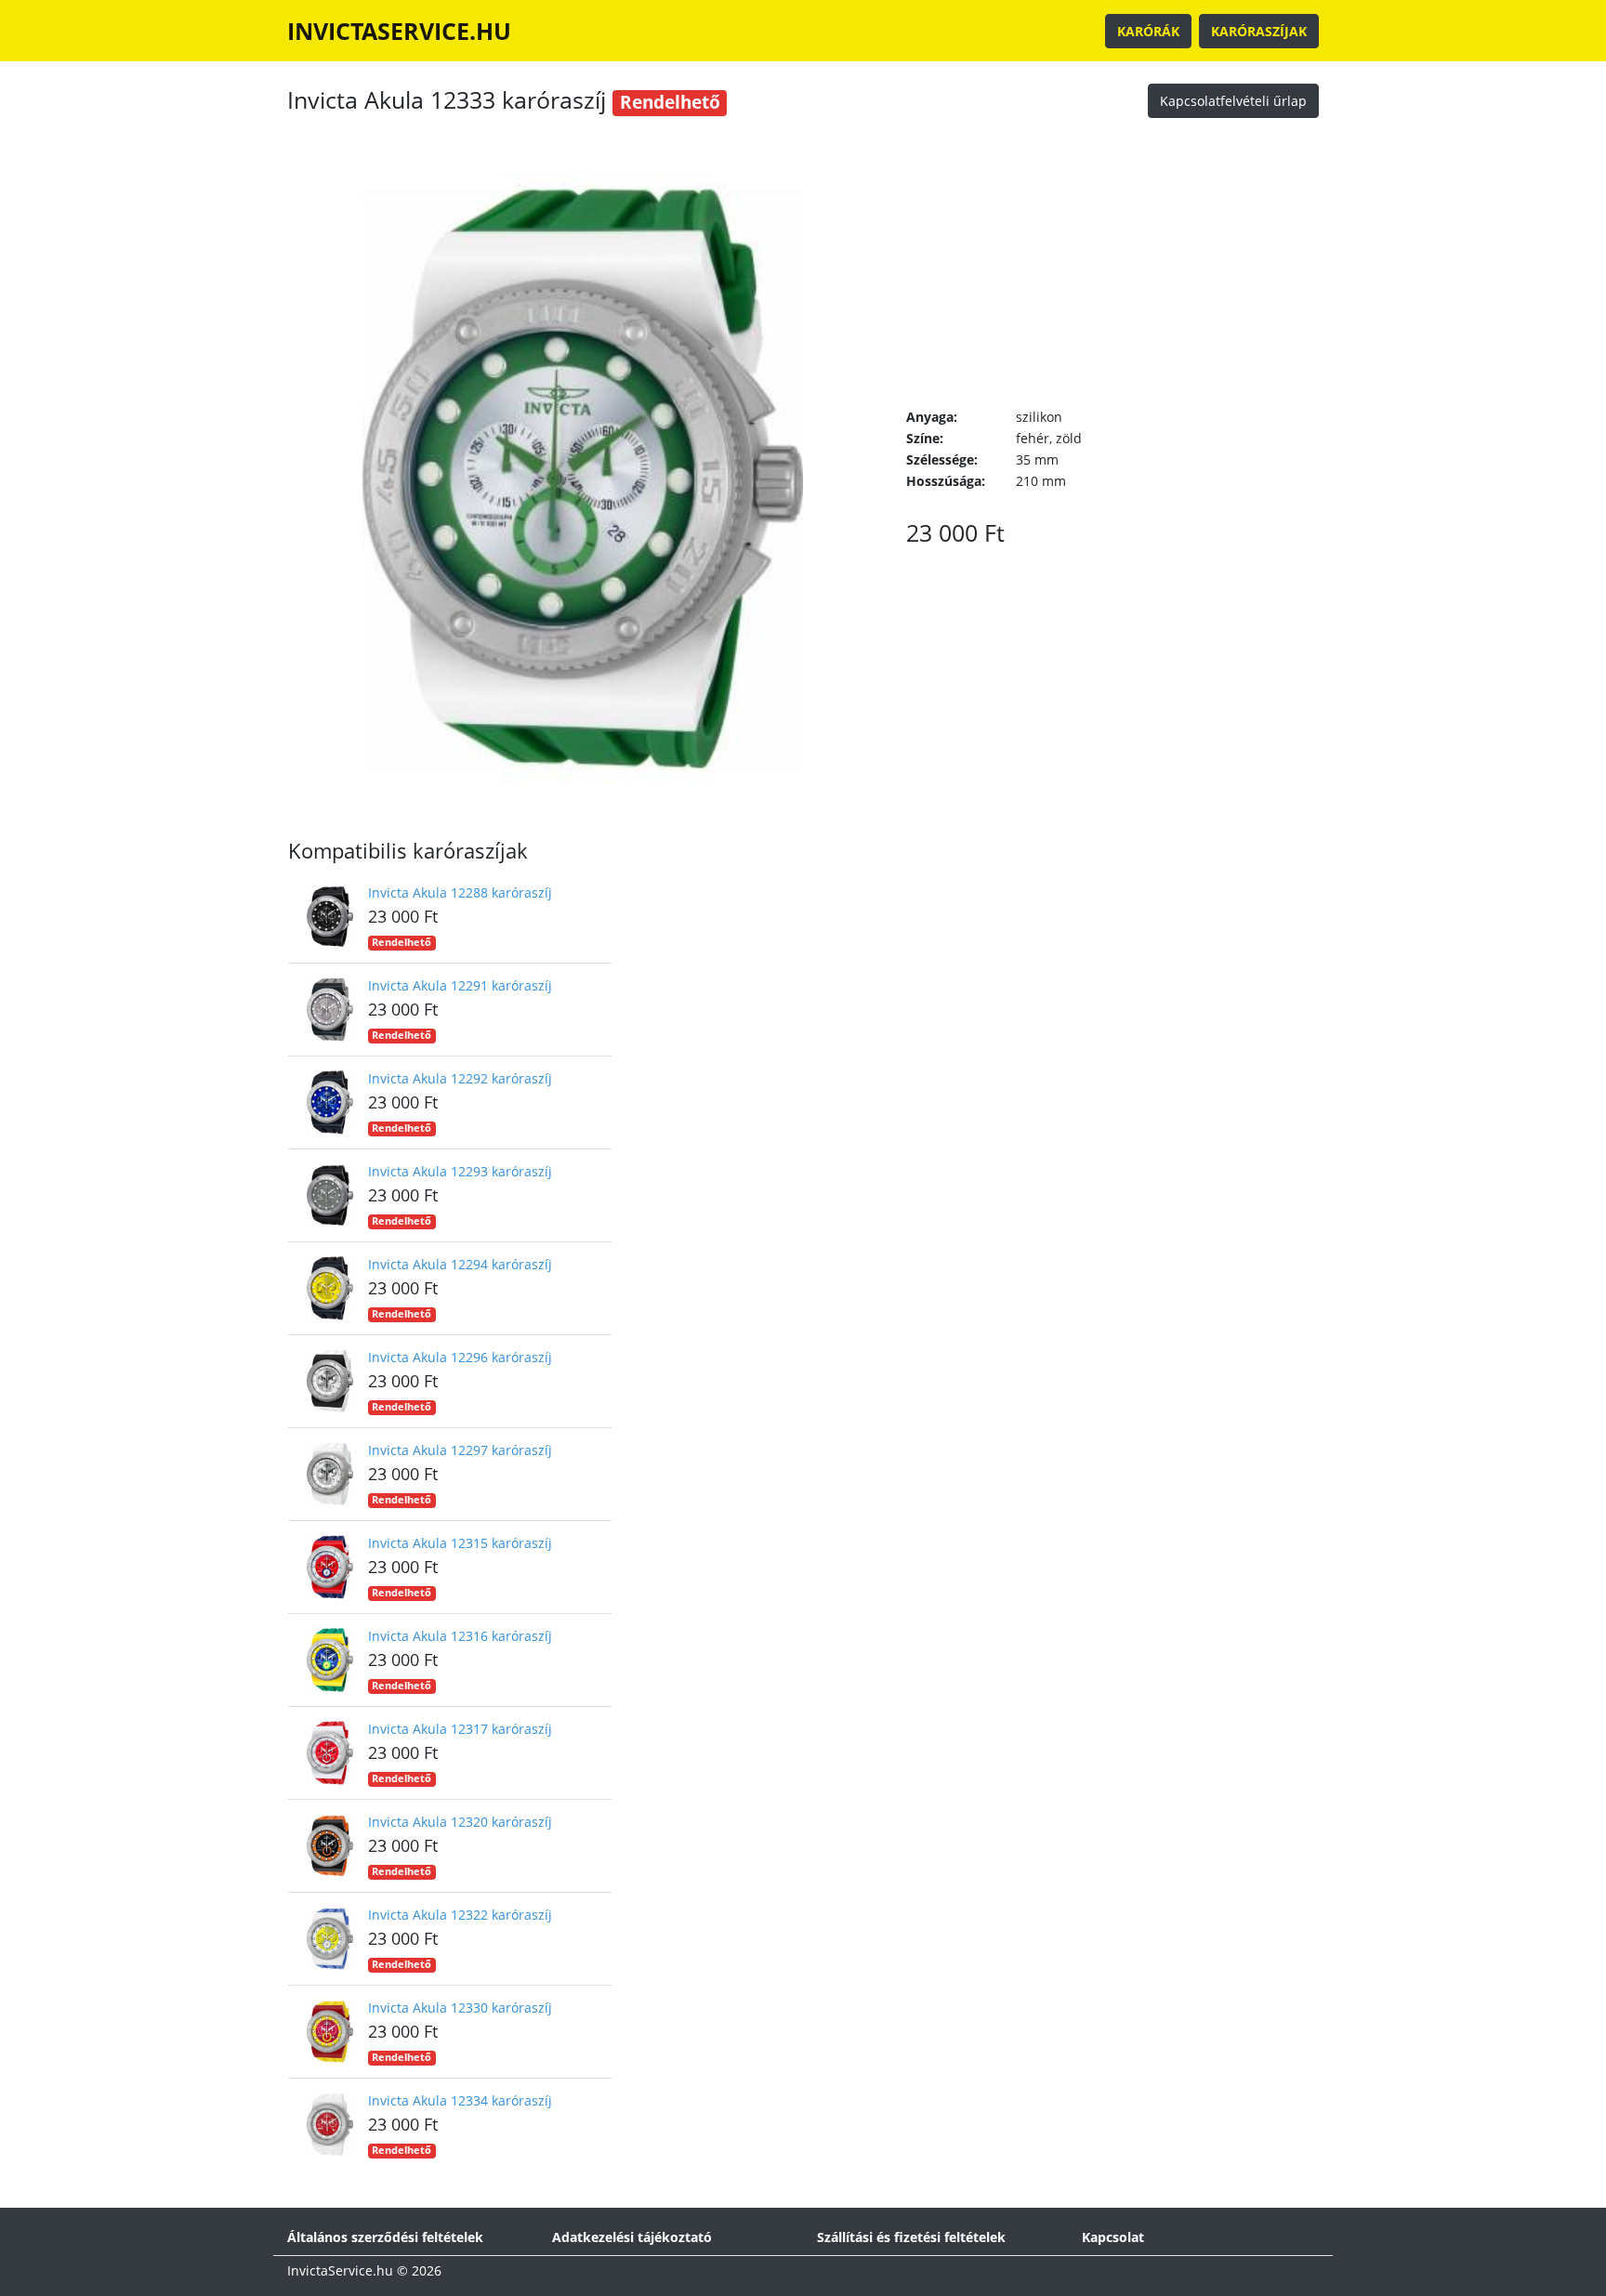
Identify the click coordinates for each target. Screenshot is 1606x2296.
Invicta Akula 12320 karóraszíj (460, 1822)
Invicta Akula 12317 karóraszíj (460, 1729)
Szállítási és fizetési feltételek (911, 2237)
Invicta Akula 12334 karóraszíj (460, 2100)
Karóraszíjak (1259, 31)
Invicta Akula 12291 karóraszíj (460, 985)
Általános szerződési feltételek (385, 2237)
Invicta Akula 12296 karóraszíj (460, 1357)
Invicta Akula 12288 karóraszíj (460, 892)
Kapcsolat (1113, 2237)
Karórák (1148, 31)
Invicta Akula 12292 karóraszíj (460, 1078)
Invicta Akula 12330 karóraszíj (460, 2007)
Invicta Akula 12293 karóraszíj (460, 1171)
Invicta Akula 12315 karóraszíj (460, 1543)
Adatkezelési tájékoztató (632, 2237)
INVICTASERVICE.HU (399, 31)
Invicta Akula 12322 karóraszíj (460, 1915)
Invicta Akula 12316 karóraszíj (460, 1636)
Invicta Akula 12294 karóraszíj (460, 1264)
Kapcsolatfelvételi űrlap (1233, 101)
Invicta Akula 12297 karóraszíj (460, 1450)
